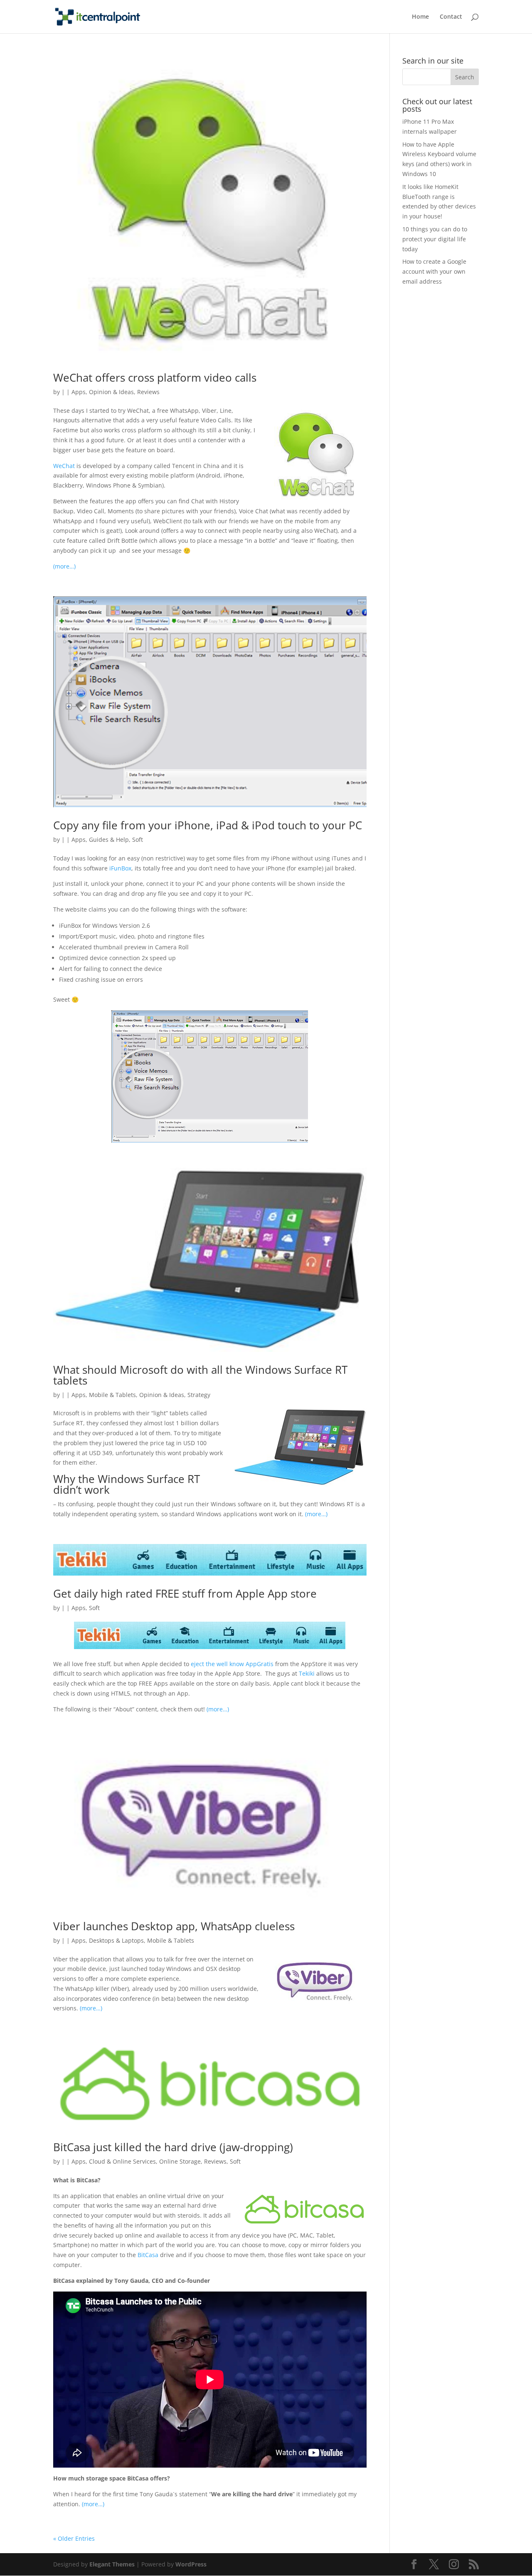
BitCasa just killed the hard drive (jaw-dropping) (173, 2147)
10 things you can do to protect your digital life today (435, 239)
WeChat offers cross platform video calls (155, 377)
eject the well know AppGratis (232, 1664)
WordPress (191, 2564)
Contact (451, 17)
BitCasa (148, 2255)
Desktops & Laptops (116, 1940)
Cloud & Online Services (122, 2161)
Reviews (148, 392)
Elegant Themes (112, 2564)
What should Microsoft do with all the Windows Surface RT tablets (200, 1375)
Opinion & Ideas (111, 392)
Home (420, 17)
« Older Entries (74, 2538)
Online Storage (180, 2161)
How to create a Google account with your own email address (434, 271)
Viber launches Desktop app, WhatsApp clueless (174, 1926)
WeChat (64, 466)
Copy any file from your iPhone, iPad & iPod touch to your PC (208, 825)
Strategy (199, 1395)
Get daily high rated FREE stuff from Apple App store (185, 1593)
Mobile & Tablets (112, 1395)
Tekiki (308, 1673)
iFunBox (120, 868)
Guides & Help (109, 839)
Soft (138, 839)
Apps (79, 392)
